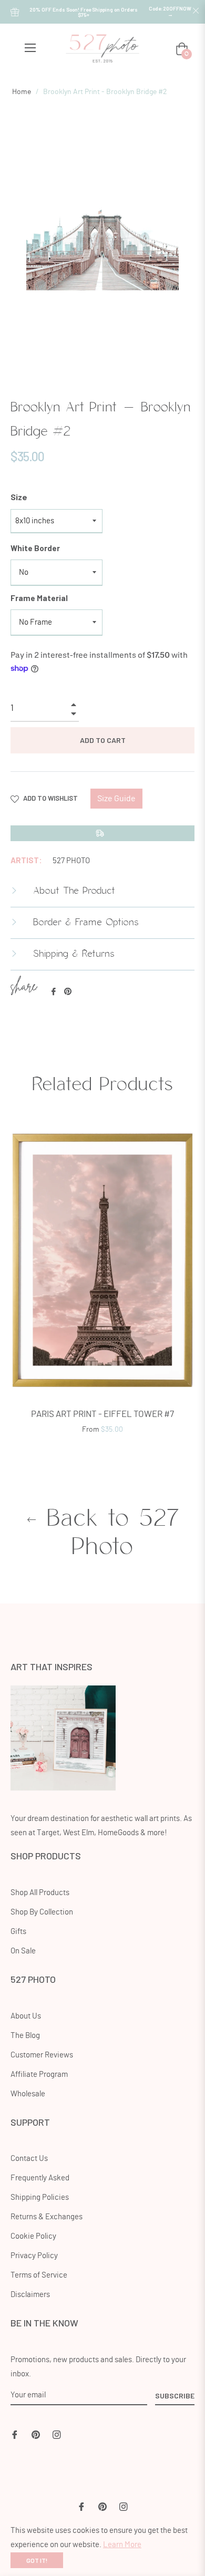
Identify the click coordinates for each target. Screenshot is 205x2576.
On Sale (23, 1951)
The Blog (25, 2036)
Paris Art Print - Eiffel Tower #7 (102, 1414)
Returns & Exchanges (47, 2217)
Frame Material (39, 598)
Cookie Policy (33, 2236)
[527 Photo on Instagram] (57, 2433)
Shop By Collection (42, 1912)
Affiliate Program (39, 2075)
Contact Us (29, 2159)
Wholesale (28, 2094)
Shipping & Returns (72, 954)
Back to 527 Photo (109, 1533)
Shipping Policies (40, 2197)
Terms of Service (39, 2275)
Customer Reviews (42, 2055)
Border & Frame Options (84, 923)
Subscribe (175, 2396)
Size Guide (116, 799)
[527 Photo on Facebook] (15, 2433)
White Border (35, 548)
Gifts (18, 1932)
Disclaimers (30, 2295)
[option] (102, 1284)
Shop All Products (40, 1893)
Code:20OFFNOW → (170, 11)
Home (22, 92)
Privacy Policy (34, 2256)
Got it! (37, 2560)
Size (19, 497)
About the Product (72, 891)
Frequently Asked (40, 2178)
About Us (26, 2016)
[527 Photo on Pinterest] (36, 2433)
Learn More (122, 2545)
